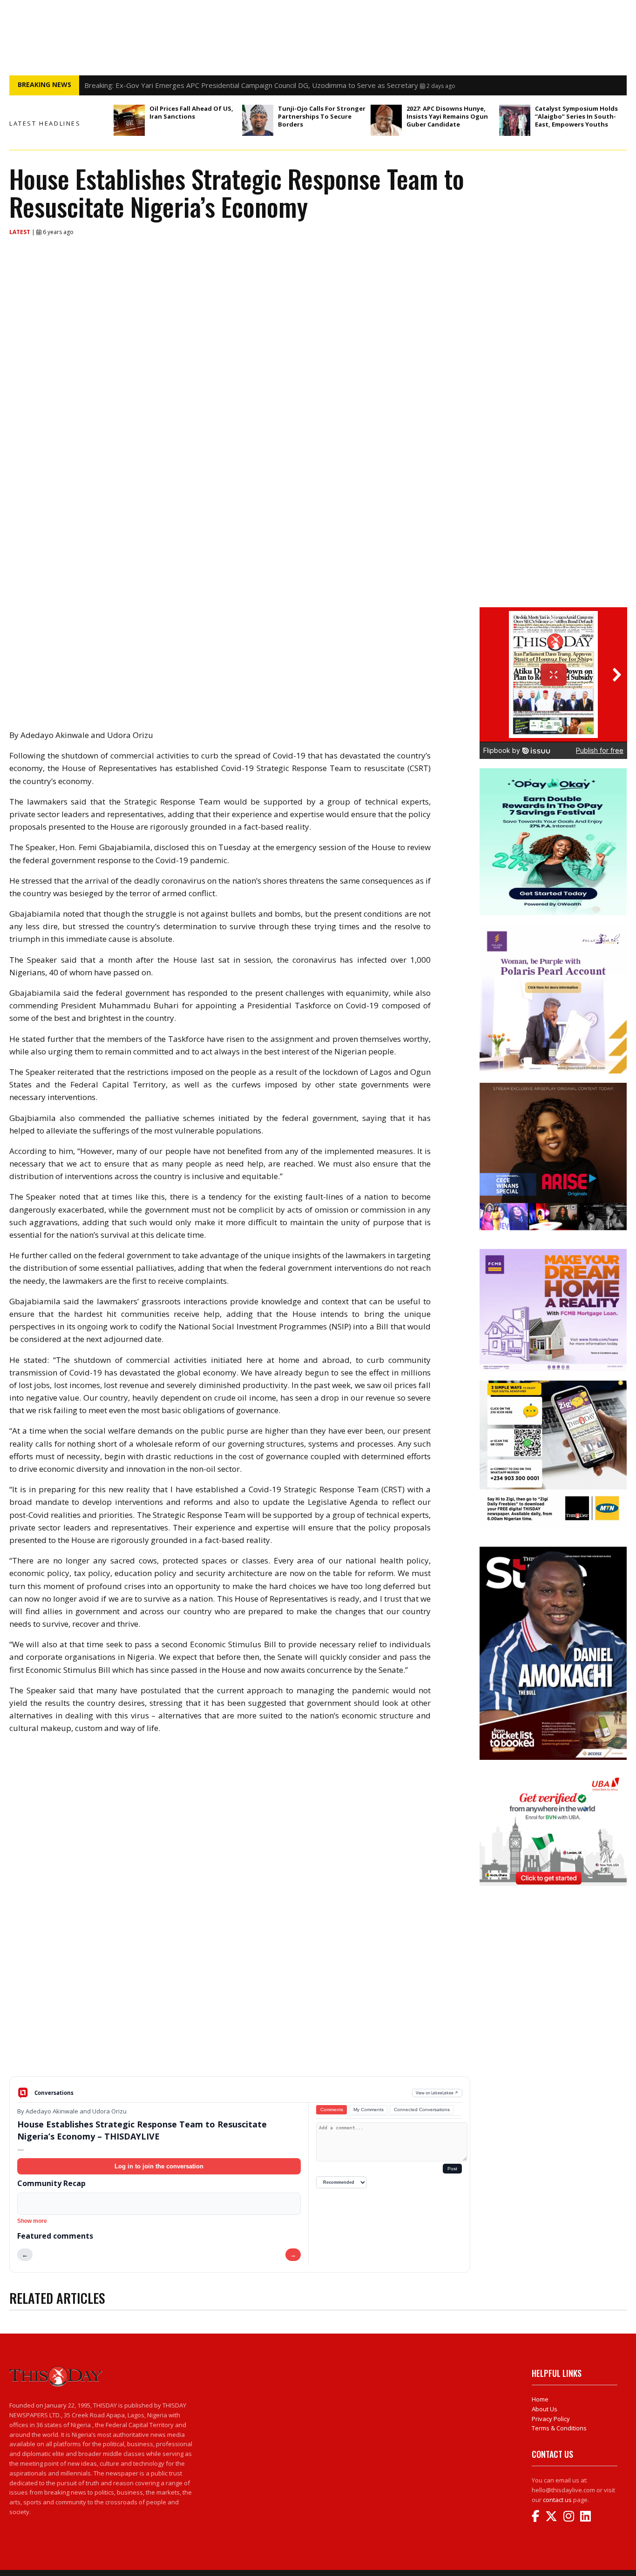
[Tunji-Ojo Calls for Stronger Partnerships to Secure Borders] (258, 120)
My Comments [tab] (369, 2110)
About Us (545, 2409)
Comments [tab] (332, 2110)
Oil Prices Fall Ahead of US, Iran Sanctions (191, 112)
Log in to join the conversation (159, 2166)
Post (452, 2169)
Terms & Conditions (559, 2428)
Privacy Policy (551, 2419)
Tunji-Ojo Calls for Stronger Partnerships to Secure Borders (322, 116)
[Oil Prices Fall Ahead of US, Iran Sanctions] (129, 120)
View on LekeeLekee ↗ (437, 2093)
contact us (557, 2500)
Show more (32, 2221)
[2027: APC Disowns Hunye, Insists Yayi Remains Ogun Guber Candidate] (386, 120)
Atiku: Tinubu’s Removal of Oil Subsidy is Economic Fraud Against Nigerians (203, 85)
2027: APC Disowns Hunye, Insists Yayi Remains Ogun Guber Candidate (447, 116)
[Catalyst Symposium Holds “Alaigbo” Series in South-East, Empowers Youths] (515, 120)
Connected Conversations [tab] (422, 2110)
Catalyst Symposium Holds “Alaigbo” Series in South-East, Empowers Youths (576, 116)
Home (540, 2399)
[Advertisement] (240, 2004)
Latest (20, 232)
